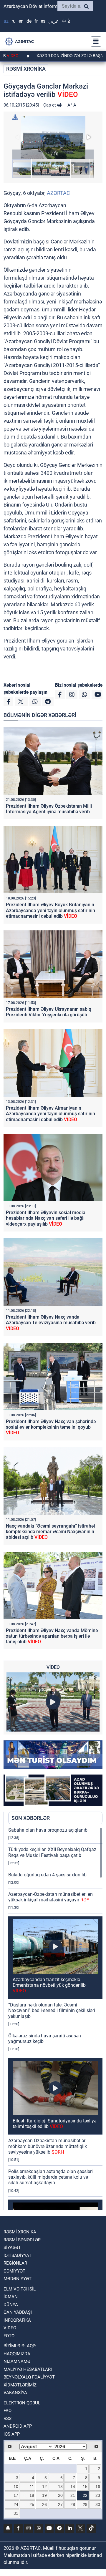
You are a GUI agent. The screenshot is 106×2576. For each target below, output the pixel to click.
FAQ (8, 2411)
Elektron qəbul (22, 2403)
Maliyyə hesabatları (28, 2369)
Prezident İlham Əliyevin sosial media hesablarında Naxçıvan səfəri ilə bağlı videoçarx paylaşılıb (46, 1218)
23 (98, 2495)
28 (73, 2504)
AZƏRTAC (58, 193)
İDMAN (11, 2297)
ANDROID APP (18, 2426)
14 (73, 2487)
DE (29, 21)
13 (60, 2487)
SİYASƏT (12, 2248)
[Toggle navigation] (94, 42)
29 (85, 2504)
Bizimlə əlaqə (20, 2346)
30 (98, 2504)
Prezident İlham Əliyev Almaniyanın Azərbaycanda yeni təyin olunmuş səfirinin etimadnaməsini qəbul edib (50, 1114)
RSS (8, 2419)
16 (98, 2487)
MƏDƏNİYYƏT (18, 2279)
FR (36, 21)
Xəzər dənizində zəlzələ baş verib (39, 56)
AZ (6, 21)
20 (60, 2495)
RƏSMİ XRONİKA (26, 69)
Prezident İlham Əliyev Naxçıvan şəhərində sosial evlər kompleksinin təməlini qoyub (51, 1427)
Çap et (50, 105)
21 (73, 2495)
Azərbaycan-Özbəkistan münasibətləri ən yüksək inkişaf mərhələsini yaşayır (50, 1897)
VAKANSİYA (15, 2393)
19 (44, 2495)
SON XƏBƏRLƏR (31, 1818)
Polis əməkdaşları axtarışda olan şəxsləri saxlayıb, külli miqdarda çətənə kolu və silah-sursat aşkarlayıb (50, 2177)
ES (43, 21)
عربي (54, 21)
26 (44, 2504)
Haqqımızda (17, 2354)
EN (21, 21)
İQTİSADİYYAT (18, 2255)
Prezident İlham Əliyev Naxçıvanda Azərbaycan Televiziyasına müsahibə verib (51, 1323)
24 (16, 2504)
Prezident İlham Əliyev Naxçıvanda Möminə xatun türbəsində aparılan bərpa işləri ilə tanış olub (52, 1636)
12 (44, 2487)
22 (85, 2495)
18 (32, 2495)
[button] (53, 137)
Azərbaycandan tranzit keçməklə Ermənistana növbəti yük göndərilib (49, 1985)
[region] (55, 2019)
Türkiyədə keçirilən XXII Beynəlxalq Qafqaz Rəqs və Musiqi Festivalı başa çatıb (52, 1852)
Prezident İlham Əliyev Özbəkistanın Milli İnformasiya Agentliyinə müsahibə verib (49, 809)
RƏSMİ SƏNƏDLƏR (22, 2240)
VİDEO (10, 2328)
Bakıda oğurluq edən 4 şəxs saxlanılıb (47, 1875)
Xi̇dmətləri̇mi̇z (20, 2385)
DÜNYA (11, 2305)
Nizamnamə (17, 2361)
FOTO (9, 2336)
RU (14, 21)
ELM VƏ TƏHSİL (20, 2289)
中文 (67, 21)
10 (16, 2487)
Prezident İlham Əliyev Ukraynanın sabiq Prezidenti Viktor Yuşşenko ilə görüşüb (49, 1012)
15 (85, 2487)
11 (32, 2487)
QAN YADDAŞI (18, 2312)
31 (16, 2513)
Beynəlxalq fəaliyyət (29, 2377)
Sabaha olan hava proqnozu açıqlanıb (48, 1830)
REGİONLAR (15, 2263)
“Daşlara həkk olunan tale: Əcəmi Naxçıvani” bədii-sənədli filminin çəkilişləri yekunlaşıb (52, 2010)
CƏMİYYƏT (14, 2271)
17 (16, 2495)
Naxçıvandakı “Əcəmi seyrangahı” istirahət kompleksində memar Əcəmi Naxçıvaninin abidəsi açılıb (50, 1532)
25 (32, 2504)
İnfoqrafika (17, 2320)
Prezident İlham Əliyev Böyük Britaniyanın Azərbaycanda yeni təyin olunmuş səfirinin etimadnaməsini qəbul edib (50, 910)
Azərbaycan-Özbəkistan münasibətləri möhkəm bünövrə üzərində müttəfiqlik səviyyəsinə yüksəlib (48, 2146)
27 (60, 2504)
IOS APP (12, 2434)
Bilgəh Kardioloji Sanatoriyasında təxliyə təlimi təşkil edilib (54, 2124)
